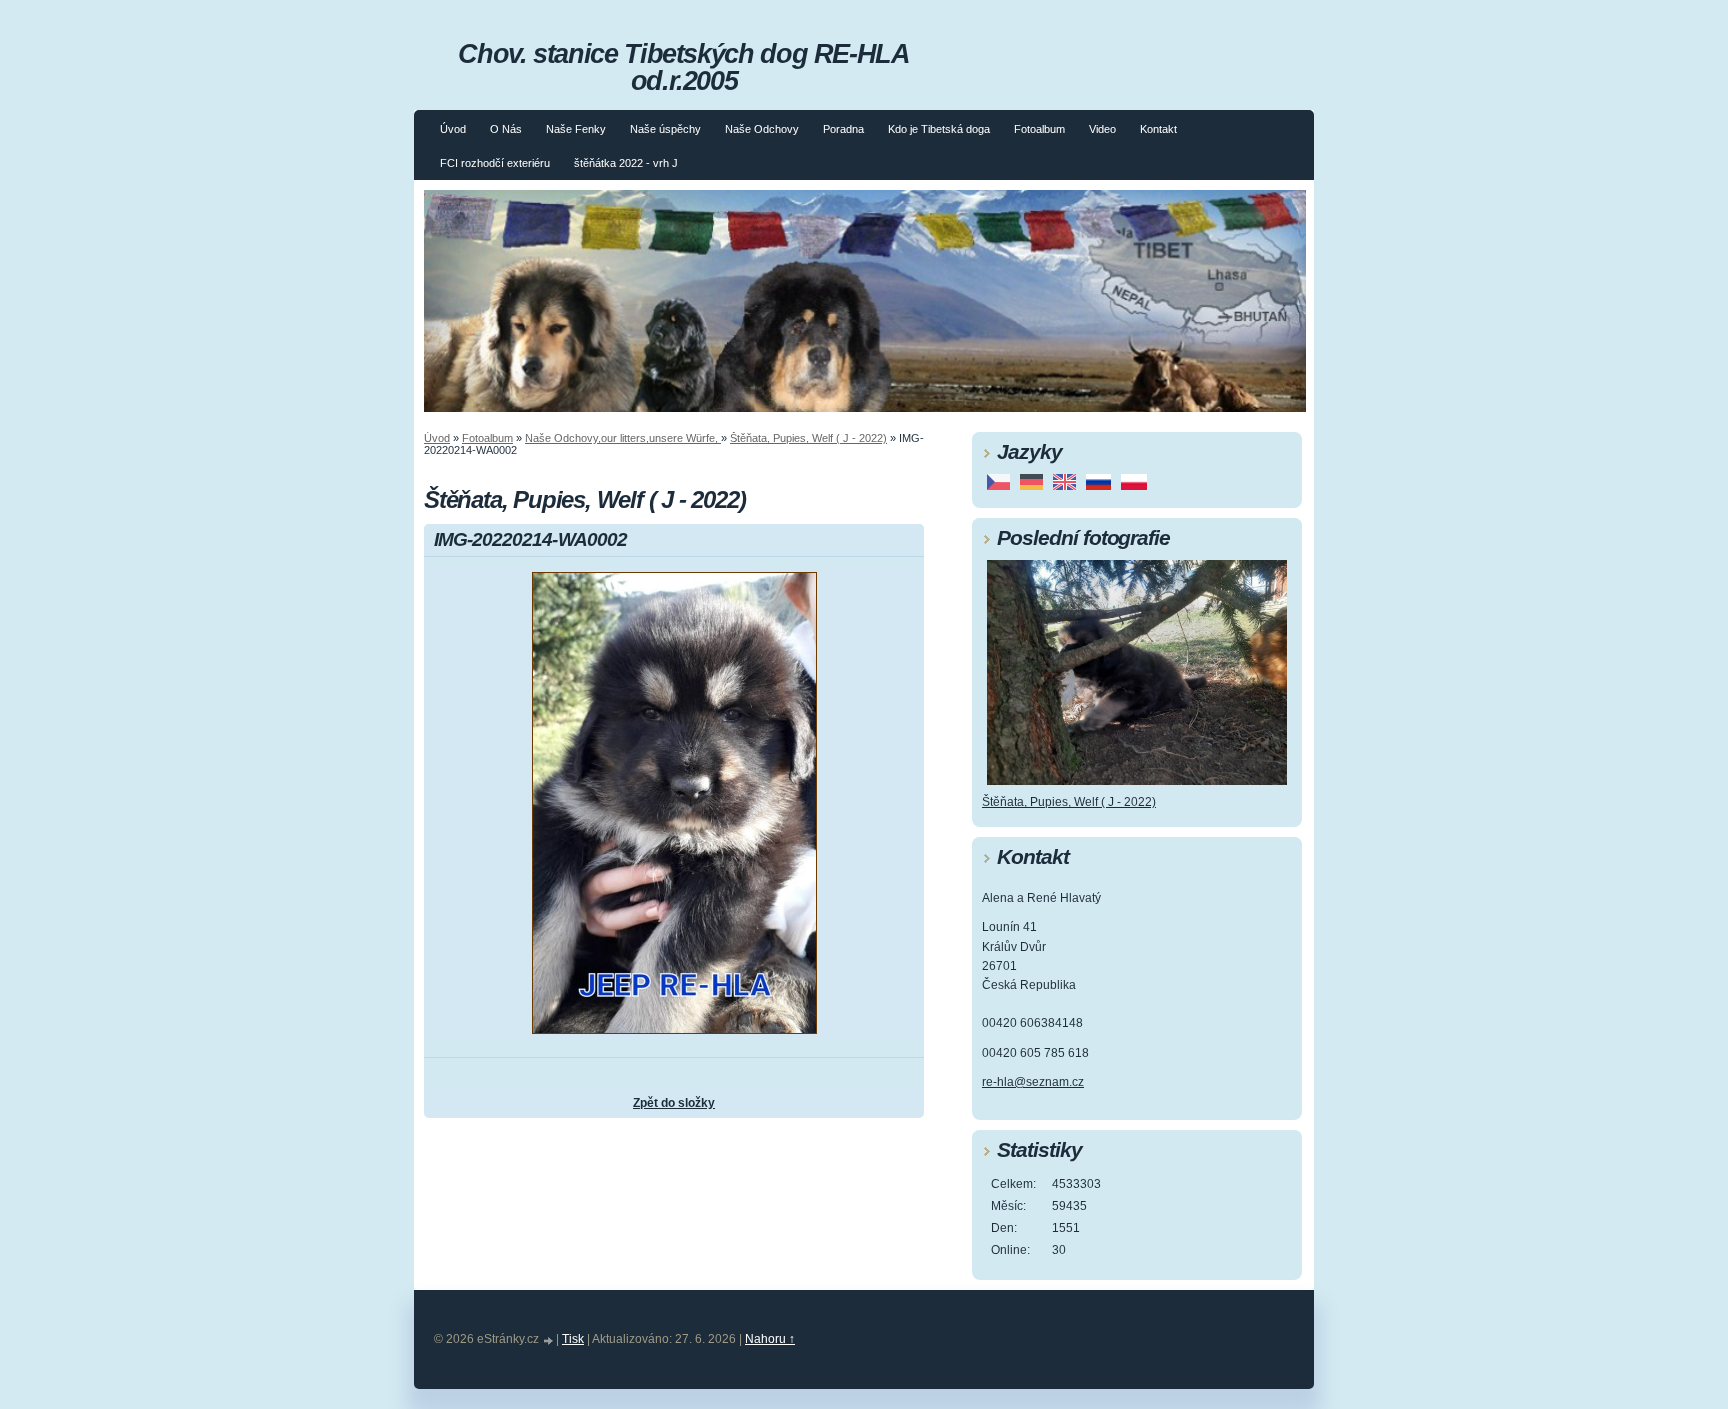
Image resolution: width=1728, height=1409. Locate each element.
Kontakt (1158, 129)
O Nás (506, 129)
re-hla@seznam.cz (1033, 1082)
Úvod (453, 129)
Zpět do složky (674, 1103)
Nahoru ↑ (770, 1339)
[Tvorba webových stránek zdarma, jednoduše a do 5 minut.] (549, 1340)
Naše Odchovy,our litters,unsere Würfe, (623, 438)
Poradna (843, 129)
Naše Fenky (576, 129)
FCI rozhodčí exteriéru (495, 163)
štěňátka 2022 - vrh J (626, 163)
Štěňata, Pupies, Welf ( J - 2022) (808, 438)
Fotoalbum (1039, 129)
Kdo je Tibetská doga (939, 129)
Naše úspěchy (665, 129)
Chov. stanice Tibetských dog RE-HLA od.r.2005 (683, 67)
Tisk (573, 1339)
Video (1102, 129)
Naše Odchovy (762, 129)
